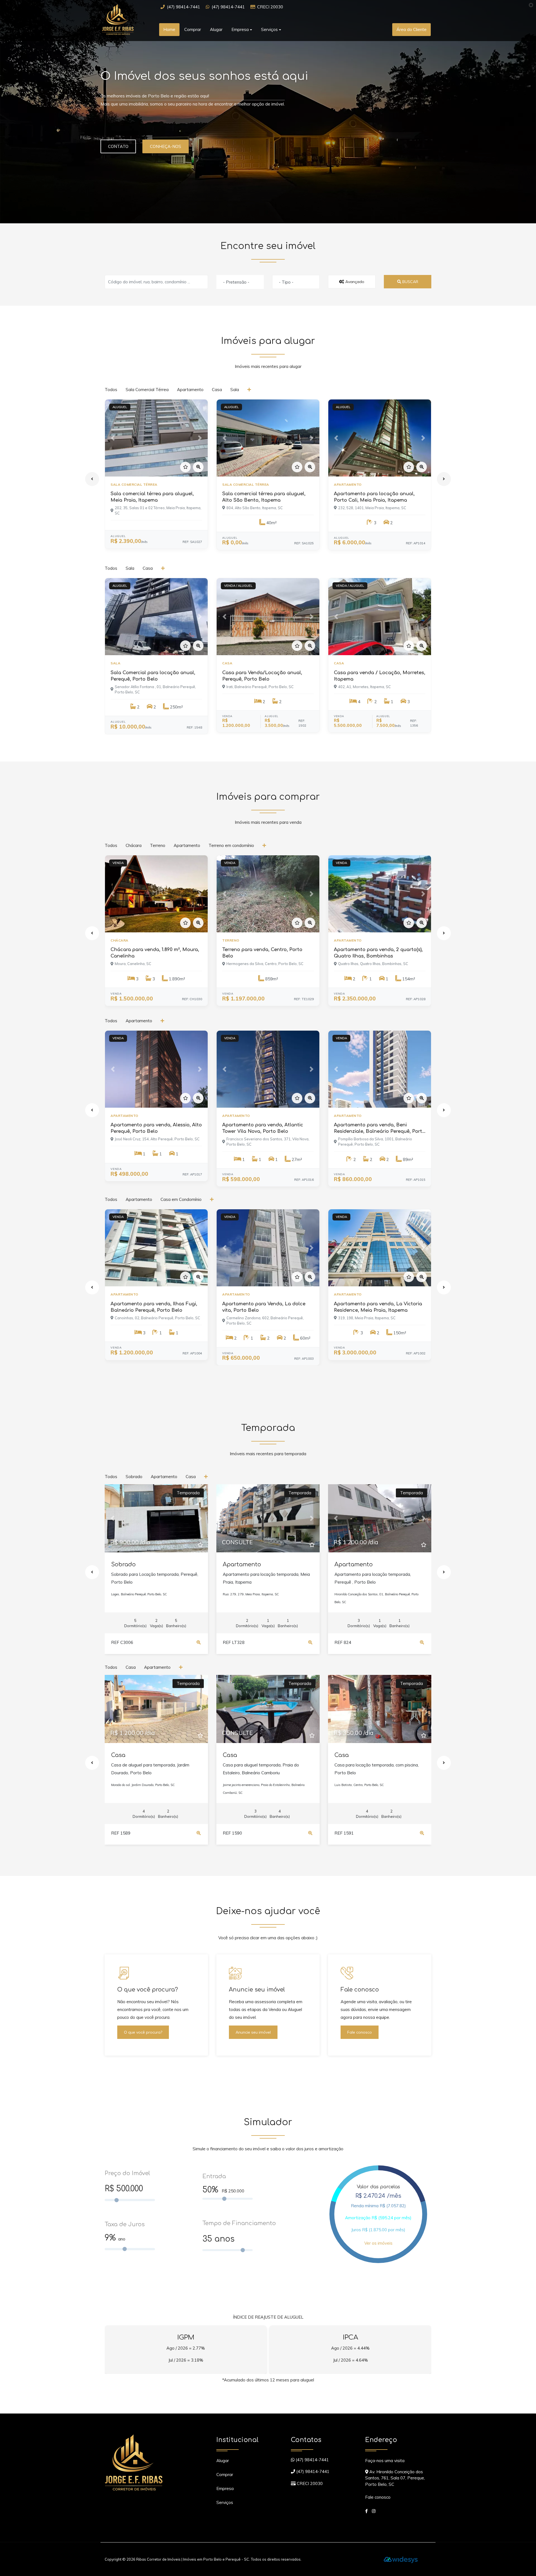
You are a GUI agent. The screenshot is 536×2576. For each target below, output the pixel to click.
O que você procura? (143, 2032)
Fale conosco (360, 2032)
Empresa (225, 2488)
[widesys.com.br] (401, 2559)
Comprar (193, 29)
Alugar (216, 29)
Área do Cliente (411, 29)
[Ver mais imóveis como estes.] (250, 390)
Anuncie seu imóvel (253, 2032)
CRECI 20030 (270, 7)
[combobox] (240, 282)
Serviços (225, 2502)
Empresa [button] (240, 29)
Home (169, 29)
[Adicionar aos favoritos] (185, 467)
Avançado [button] (354, 282)
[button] (113, 438)
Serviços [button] (269, 29)
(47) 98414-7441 (184, 7)
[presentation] (92, 479)
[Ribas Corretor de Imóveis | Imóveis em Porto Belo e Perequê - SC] (126, 19)
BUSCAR (410, 282)
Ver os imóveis (378, 2243)
